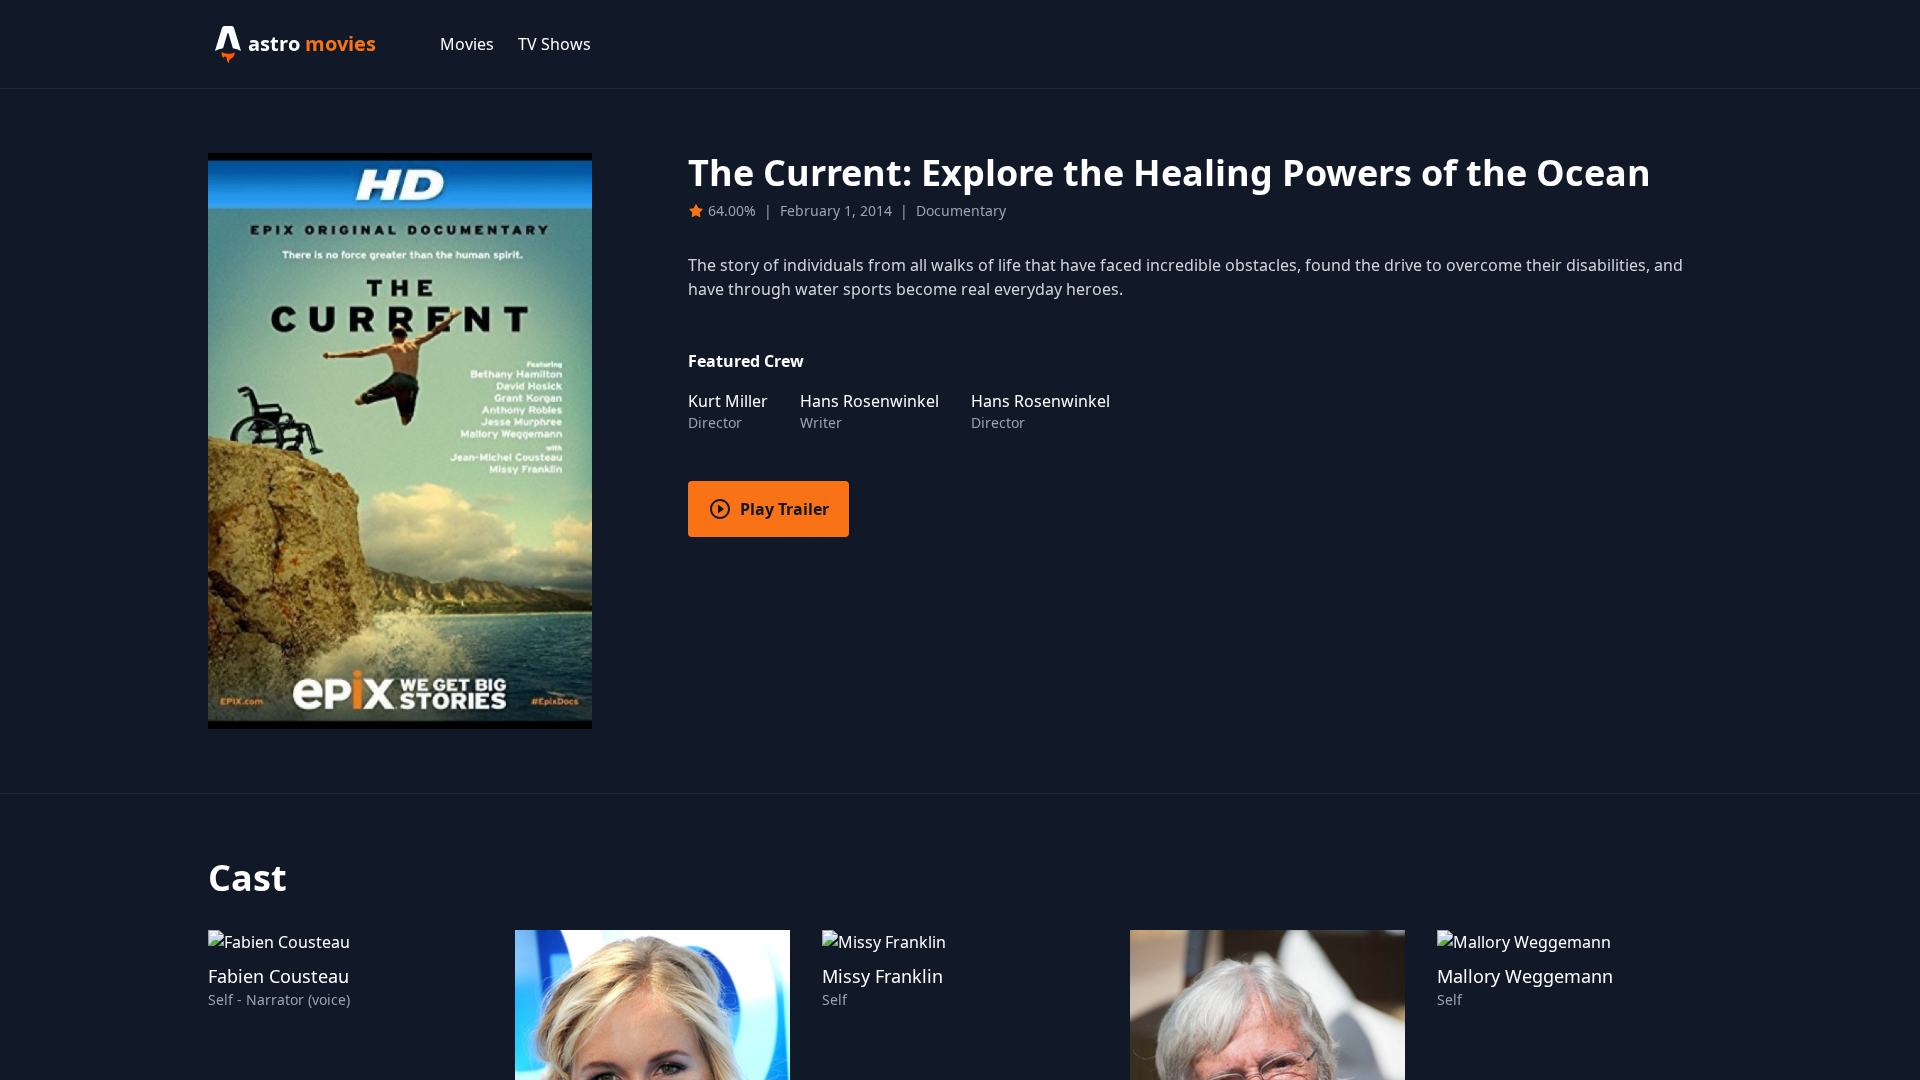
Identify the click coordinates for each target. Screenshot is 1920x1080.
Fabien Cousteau (278, 976)
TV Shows (554, 44)
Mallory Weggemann (1525, 976)
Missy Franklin (882, 976)
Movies (467, 44)
